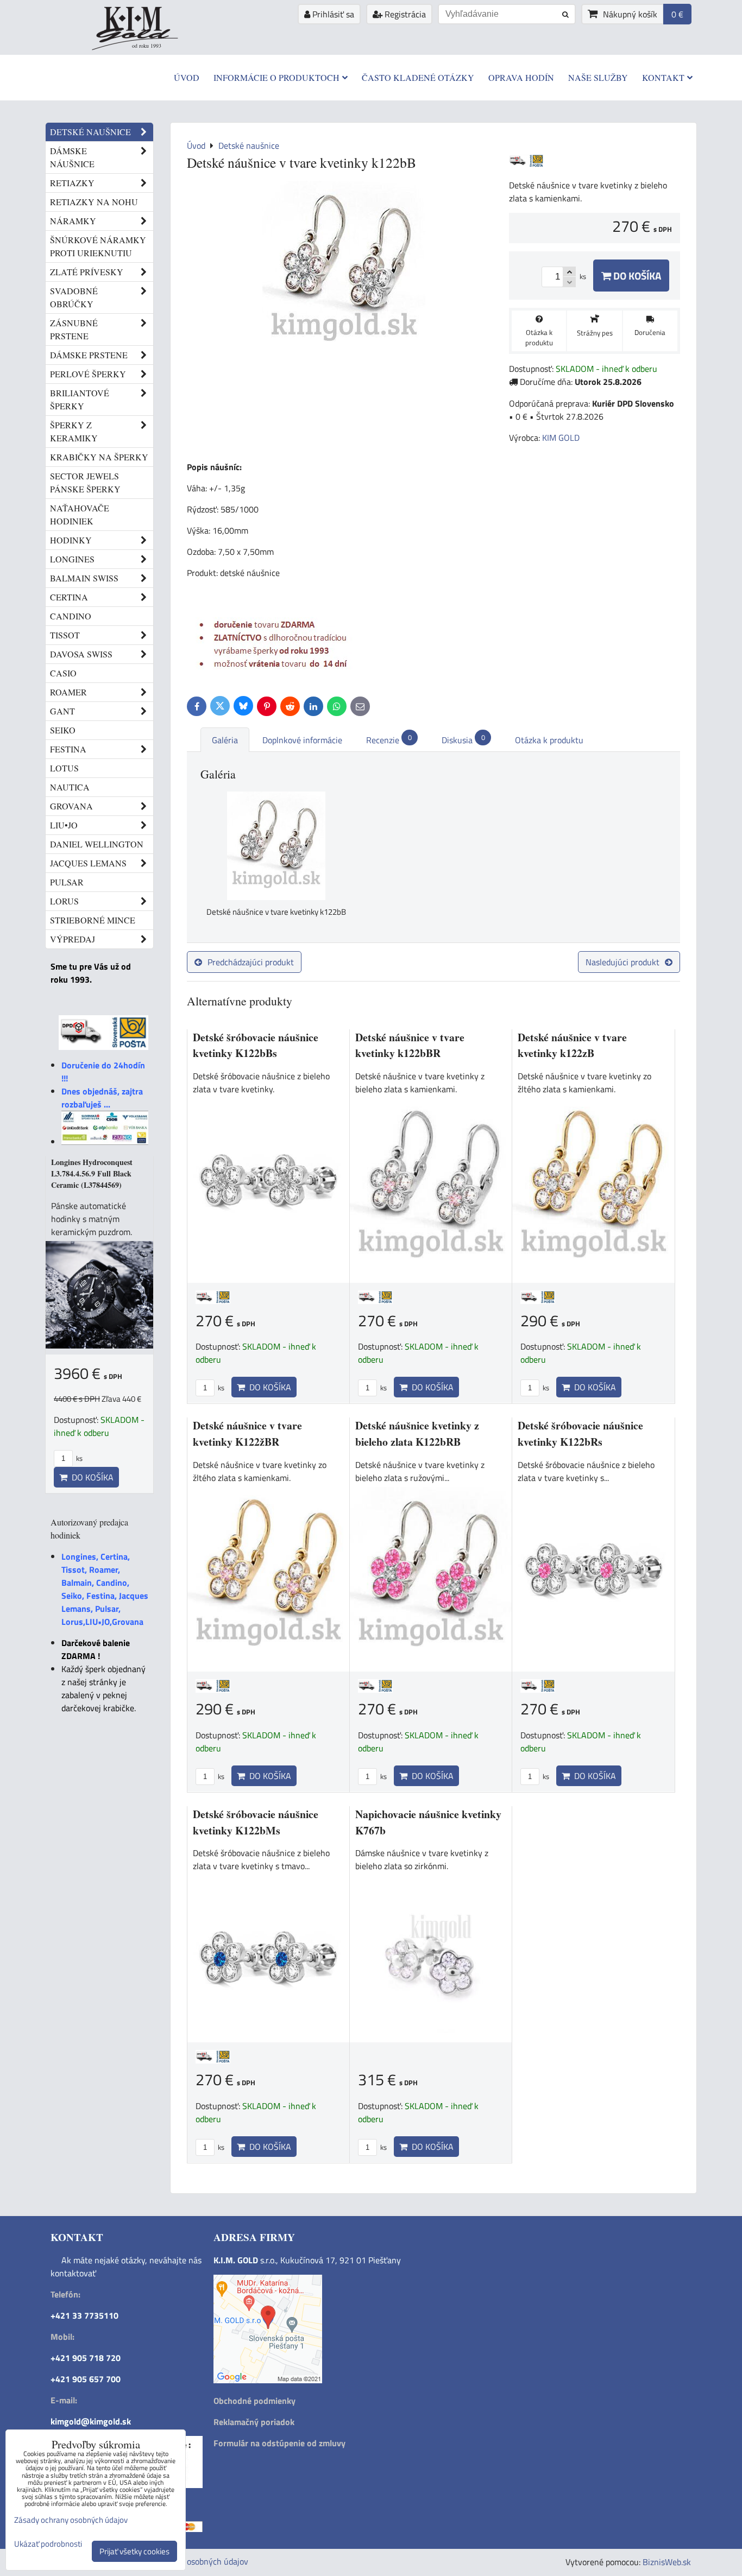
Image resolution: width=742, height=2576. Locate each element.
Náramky (73, 221)
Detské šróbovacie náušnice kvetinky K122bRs (580, 1433)
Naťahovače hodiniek (80, 514)
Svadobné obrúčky (74, 297)
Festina (68, 749)
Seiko (63, 730)
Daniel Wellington (97, 844)
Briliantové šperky (80, 399)
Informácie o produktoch (276, 77)
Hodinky (71, 540)
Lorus (64, 901)
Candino (71, 616)
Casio (63, 673)
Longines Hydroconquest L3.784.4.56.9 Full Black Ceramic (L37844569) (92, 1173)
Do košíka (636, 276)
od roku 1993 (147, 46)
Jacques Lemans (88, 863)
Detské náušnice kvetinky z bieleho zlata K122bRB (417, 1433)
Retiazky (72, 183)
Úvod (187, 77)
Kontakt (663, 77)
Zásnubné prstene (74, 329)
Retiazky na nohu (94, 202)
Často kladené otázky (418, 77)
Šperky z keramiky (74, 431)
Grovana (71, 806)
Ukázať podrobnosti (48, 2544)
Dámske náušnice (72, 157)
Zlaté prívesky (87, 272)
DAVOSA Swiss (81, 654)
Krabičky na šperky (99, 457)
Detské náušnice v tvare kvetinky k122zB (572, 1045)
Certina (69, 597)
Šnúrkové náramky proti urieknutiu (98, 246)
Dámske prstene (89, 355)
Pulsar (67, 882)
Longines (72, 559)
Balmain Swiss (84, 578)
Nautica (70, 787)
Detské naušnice (90, 132)
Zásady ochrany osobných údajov (187, 2561)
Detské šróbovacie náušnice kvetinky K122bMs (256, 1822)
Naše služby (598, 77)
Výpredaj (73, 939)
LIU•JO (64, 825)
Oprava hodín (521, 77)
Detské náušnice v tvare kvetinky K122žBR (247, 1433)
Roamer (68, 692)
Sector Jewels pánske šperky (85, 482)
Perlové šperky (88, 374)
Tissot (65, 635)
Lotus (64, 768)
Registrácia (404, 14)
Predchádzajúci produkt (251, 962)
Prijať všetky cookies (134, 2551)
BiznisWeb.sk (667, 2562)
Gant (62, 711)
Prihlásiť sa (332, 14)
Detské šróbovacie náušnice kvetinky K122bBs (256, 1045)
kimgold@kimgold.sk (91, 2421)
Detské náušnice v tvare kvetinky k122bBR (410, 1045)
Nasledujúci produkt (622, 962)
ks (220, 1388)
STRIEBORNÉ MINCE (93, 920)
